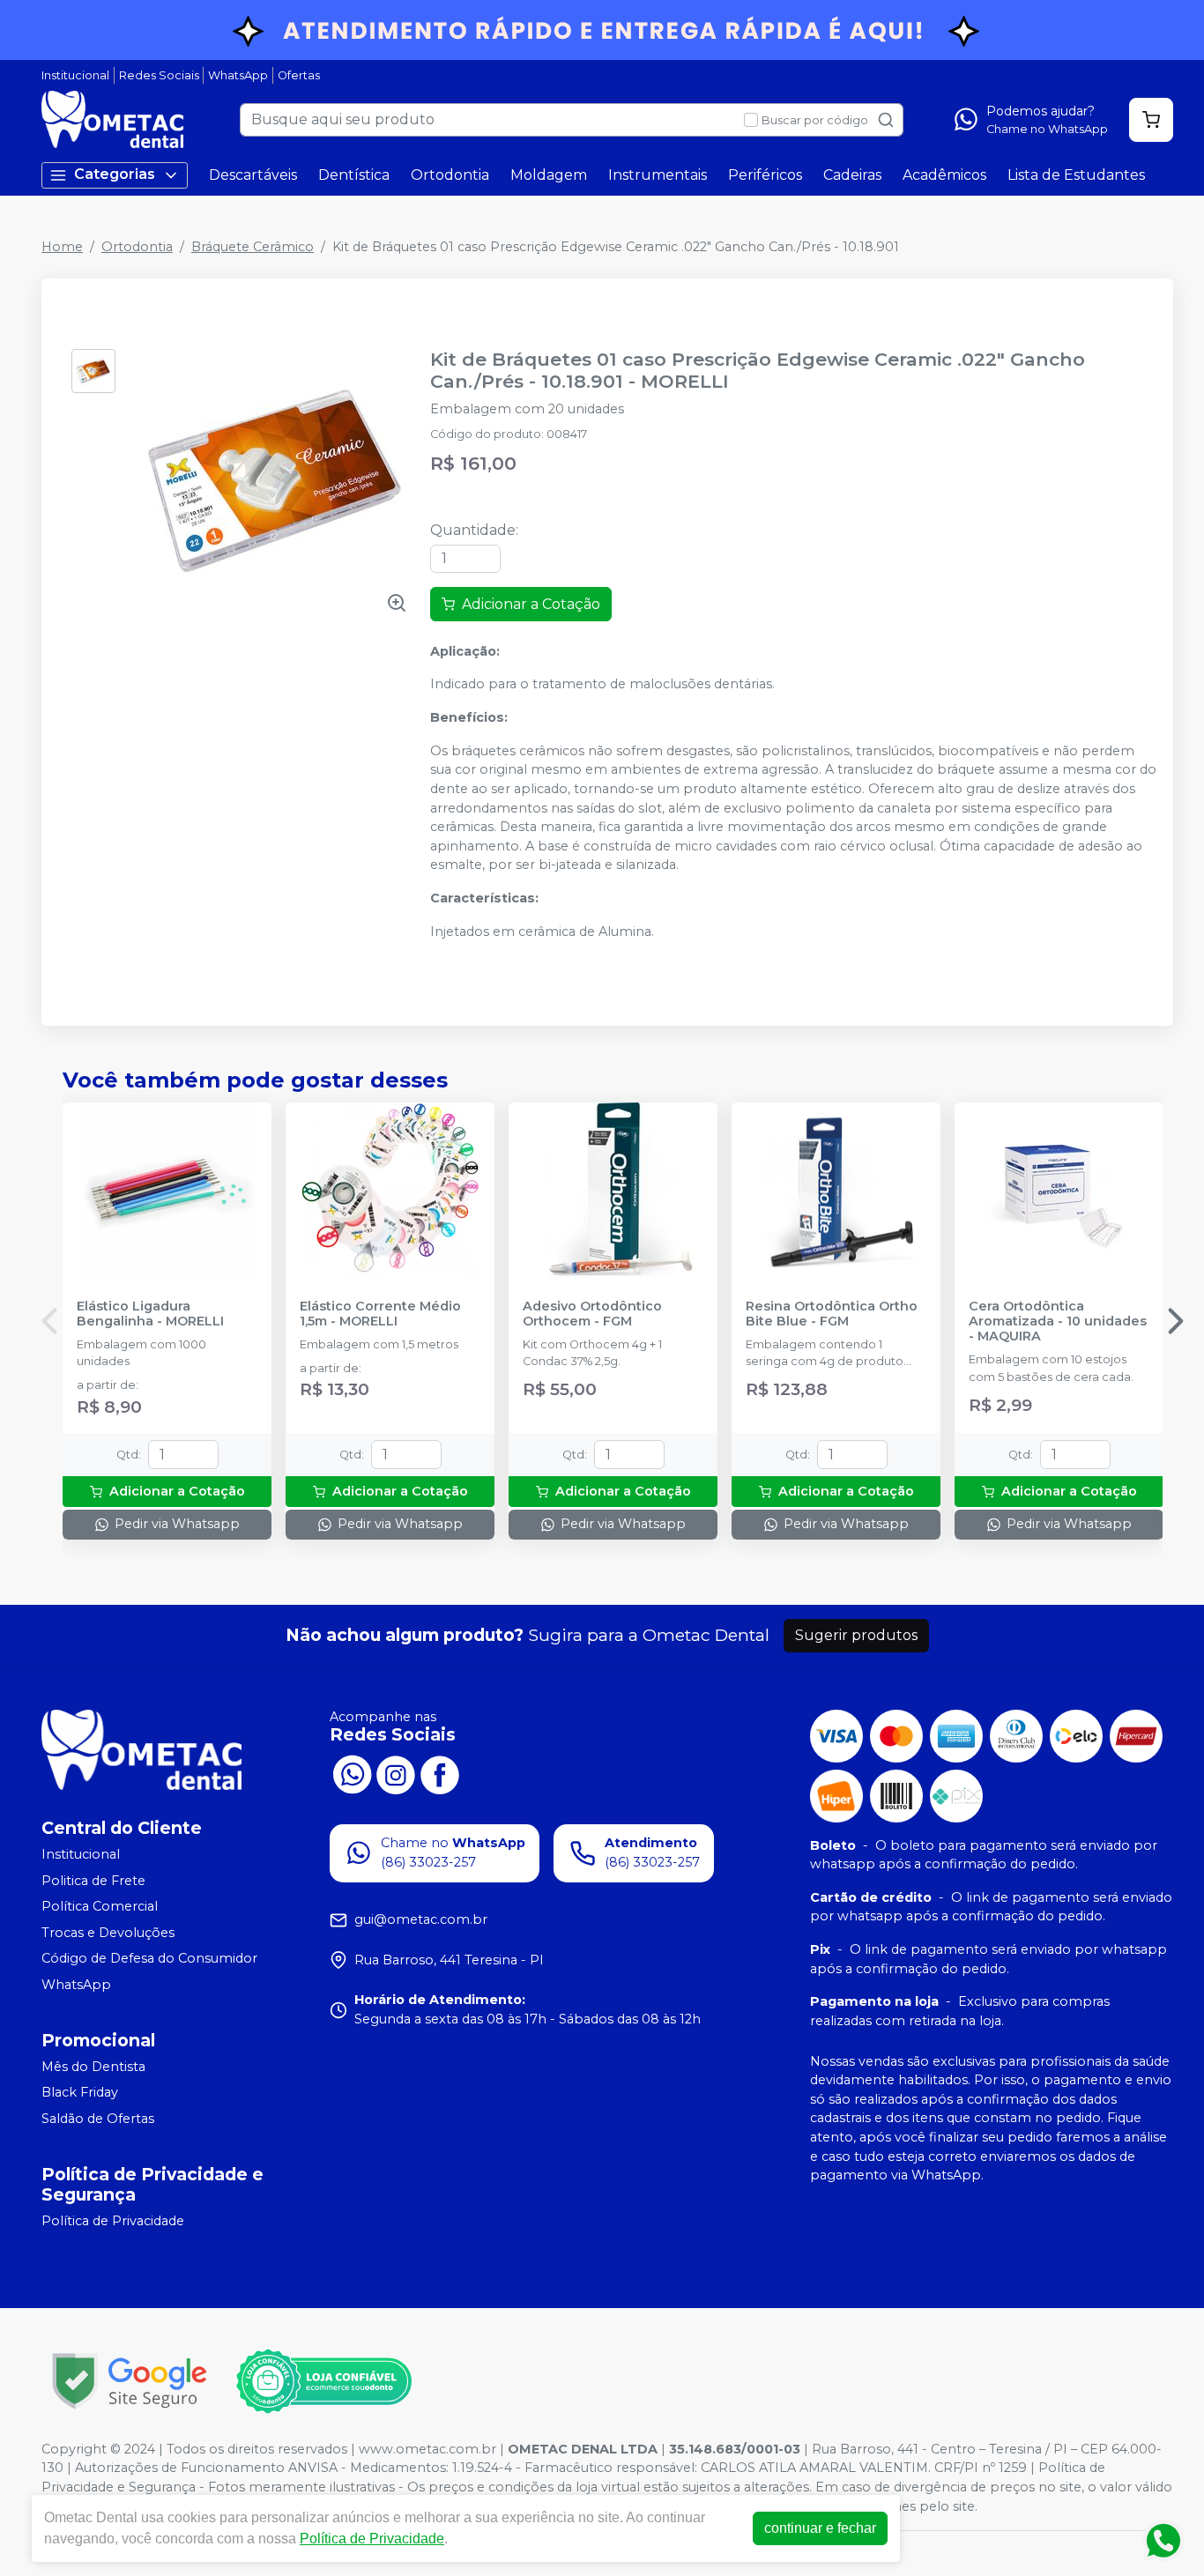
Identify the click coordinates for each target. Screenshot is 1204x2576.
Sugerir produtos (856, 1635)
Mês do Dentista (93, 2067)
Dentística (354, 175)
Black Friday (80, 2093)
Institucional (75, 75)
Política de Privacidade (113, 2221)
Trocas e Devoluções (108, 1933)
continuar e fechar (820, 2528)
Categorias (115, 174)
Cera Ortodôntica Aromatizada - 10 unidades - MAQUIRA (1058, 1322)
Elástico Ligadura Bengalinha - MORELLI (150, 1314)
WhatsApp (238, 75)
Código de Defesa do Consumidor (149, 1959)
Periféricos (765, 175)
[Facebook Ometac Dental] (440, 1773)
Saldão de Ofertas (98, 2119)
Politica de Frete (93, 1881)
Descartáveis (253, 175)
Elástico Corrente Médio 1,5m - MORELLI (380, 1314)
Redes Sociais (159, 75)
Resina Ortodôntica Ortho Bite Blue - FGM (832, 1314)
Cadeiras (852, 175)
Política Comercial (100, 1906)
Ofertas (299, 75)
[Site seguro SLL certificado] (130, 2381)
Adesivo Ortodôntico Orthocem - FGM (592, 1314)
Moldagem (549, 175)
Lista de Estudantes (1076, 175)
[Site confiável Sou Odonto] (323, 2381)
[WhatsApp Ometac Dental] (352, 1773)
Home (62, 247)
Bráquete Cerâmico (253, 247)
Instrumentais (658, 175)
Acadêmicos (944, 175)
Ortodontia (450, 175)
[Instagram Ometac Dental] (396, 1773)
